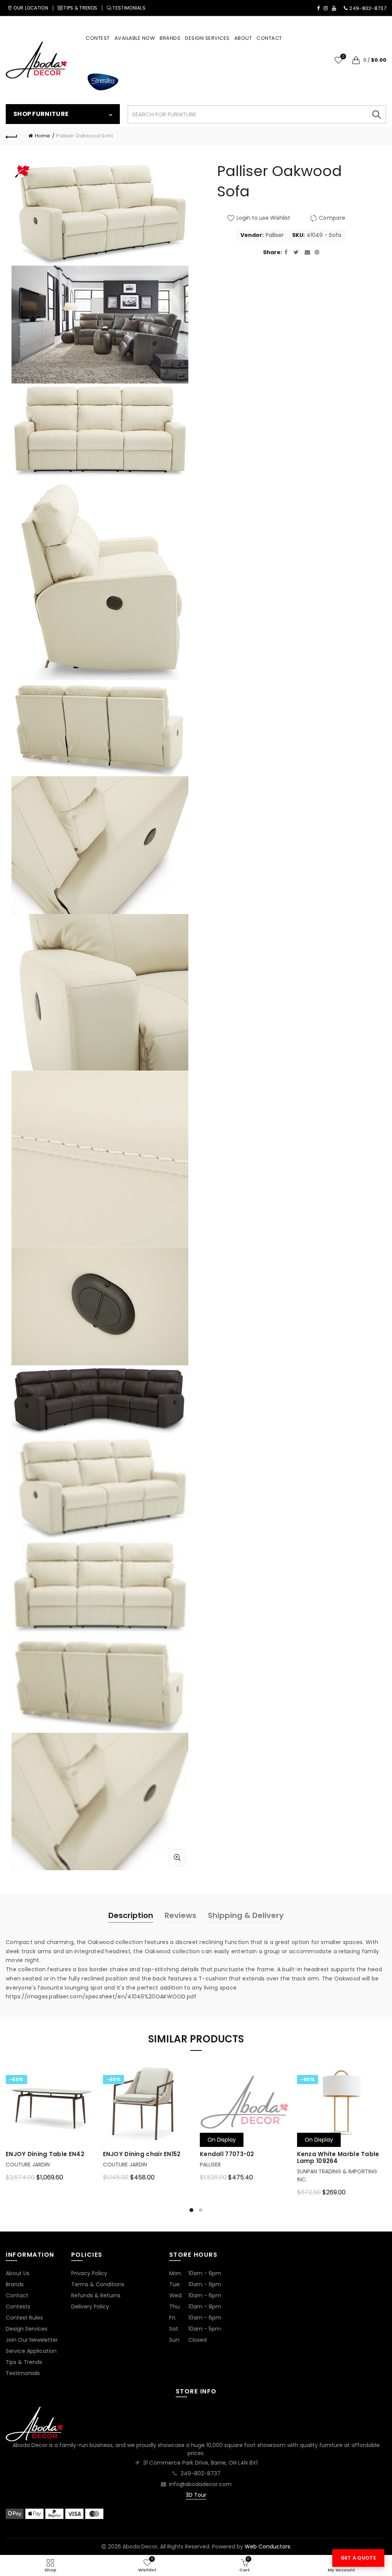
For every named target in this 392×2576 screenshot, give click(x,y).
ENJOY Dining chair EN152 (142, 2154)
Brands (15, 2284)
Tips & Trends (24, 2362)
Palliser (275, 235)
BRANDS (170, 38)
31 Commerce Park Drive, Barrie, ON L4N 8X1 (200, 2463)
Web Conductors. (268, 2547)
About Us (18, 2273)
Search (377, 114)
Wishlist (343, 57)
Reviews (180, 1915)
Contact (17, 2295)
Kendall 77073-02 (227, 2154)
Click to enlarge (177, 1858)
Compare (332, 218)
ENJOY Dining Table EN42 (45, 2154)
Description (131, 1915)
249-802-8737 (201, 2473)
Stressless (103, 82)
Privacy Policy (89, 2273)
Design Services (27, 2329)
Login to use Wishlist (263, 218)
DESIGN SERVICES (207, 38)
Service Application (31, 2351)
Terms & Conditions (98, 2284)
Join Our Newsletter (32, 2340)
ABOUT (243, 38)
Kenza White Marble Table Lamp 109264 (338, 2157)
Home (42, 136)
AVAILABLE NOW (135, 38)
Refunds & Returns (96, 2295)
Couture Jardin (28, 2165)
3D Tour (196, 2495)
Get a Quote (358, 2558)
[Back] (11, 136)
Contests (18, 2307)
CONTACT (269, 38)
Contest (98, 38)
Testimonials (23, 2373)
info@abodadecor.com (200, 2484)
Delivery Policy (90, 2307)
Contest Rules (24, 2318)
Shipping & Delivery (246, 1915)
